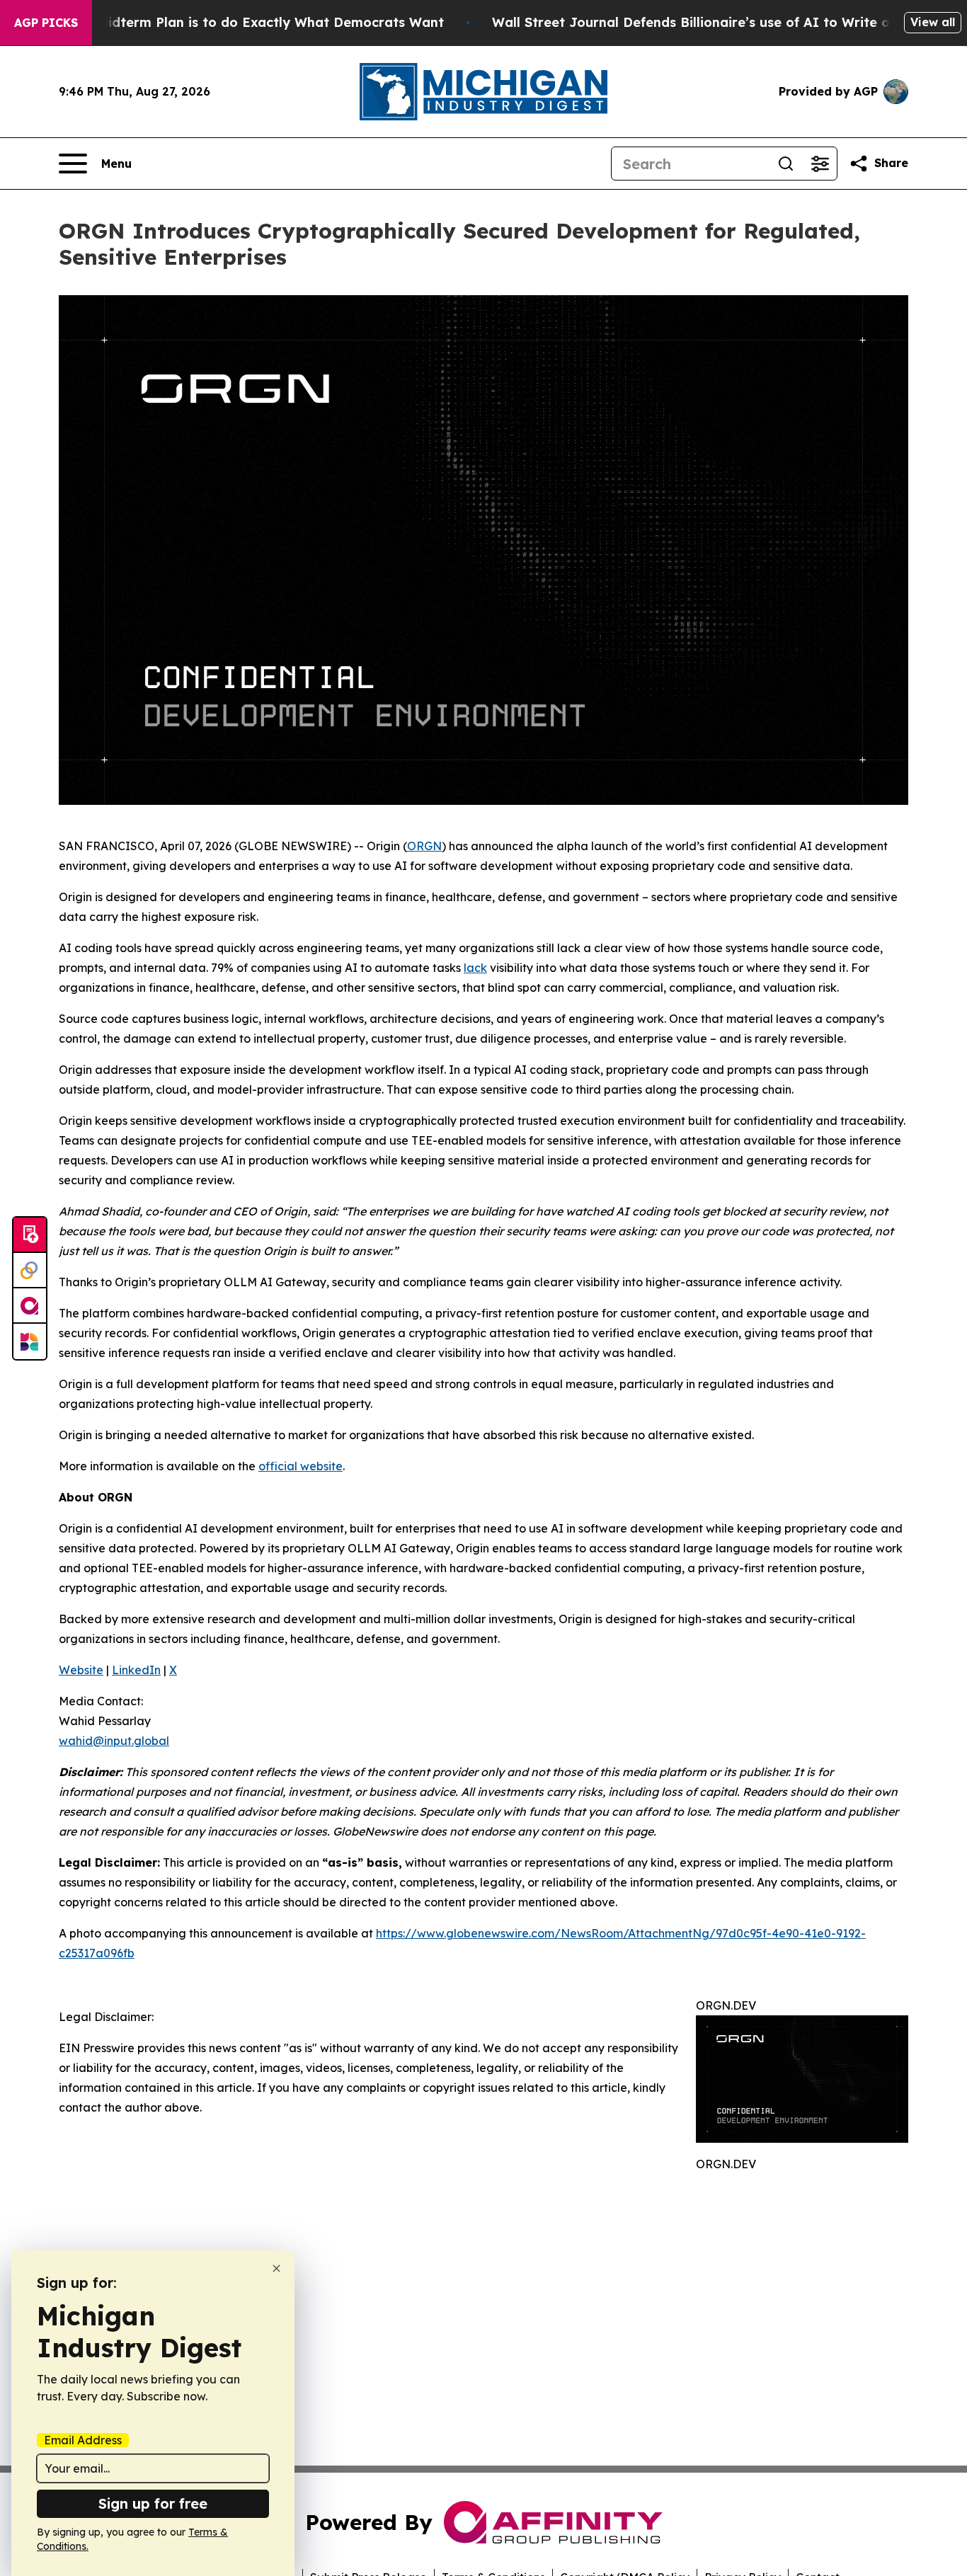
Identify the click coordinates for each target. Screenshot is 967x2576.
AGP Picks (46, 23)
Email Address (83, 2440)
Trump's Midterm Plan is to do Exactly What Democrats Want (243, 22)
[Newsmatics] (30, 1341)
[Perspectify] (30, 1271)
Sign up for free (153, 2503)
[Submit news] (30, 1235)
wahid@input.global (114, 1741)
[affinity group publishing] (30, 1306)
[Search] (786, 164)
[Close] (276, 2268)
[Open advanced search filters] (820, 164)
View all (933, 22)
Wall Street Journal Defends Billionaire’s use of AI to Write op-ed (706, 22)
